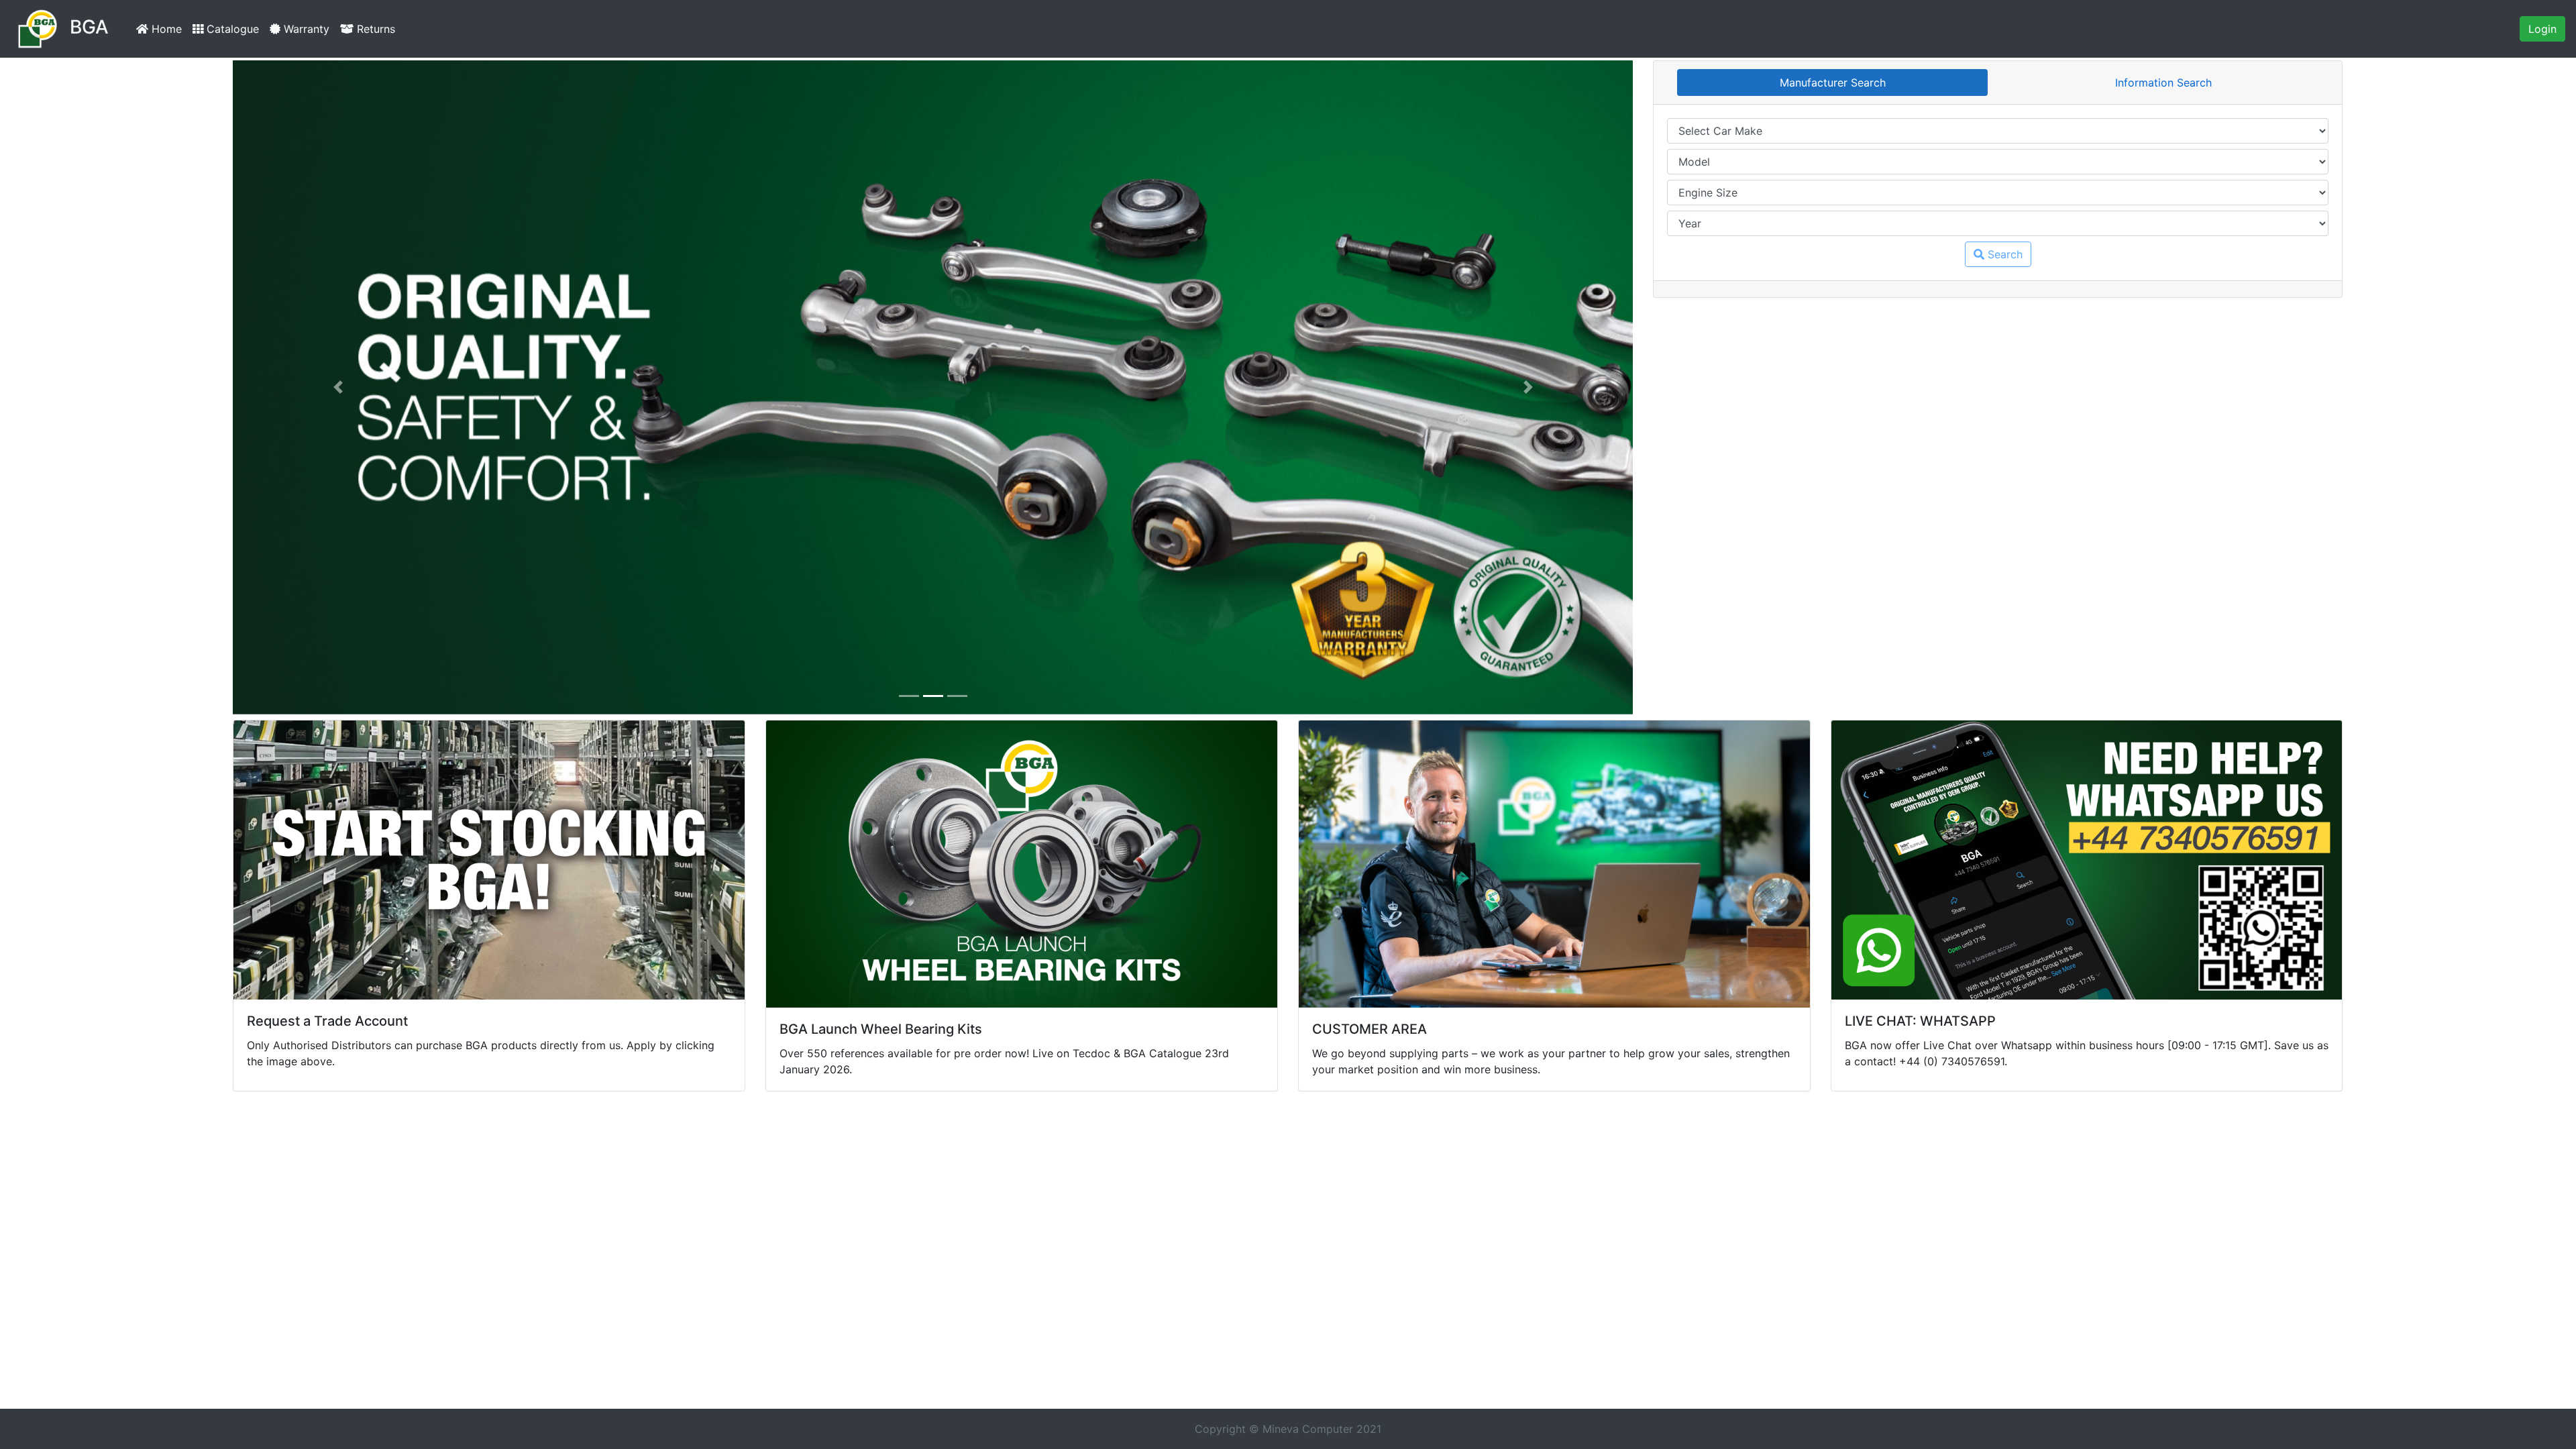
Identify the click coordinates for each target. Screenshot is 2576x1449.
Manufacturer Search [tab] (1833, 83)
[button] (338, 387)
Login (2542, 29)
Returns (374, 29)
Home (168, 29)
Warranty (305, 29)
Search (2003, 254)
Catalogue (231, 29)
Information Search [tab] (2163, 83)
